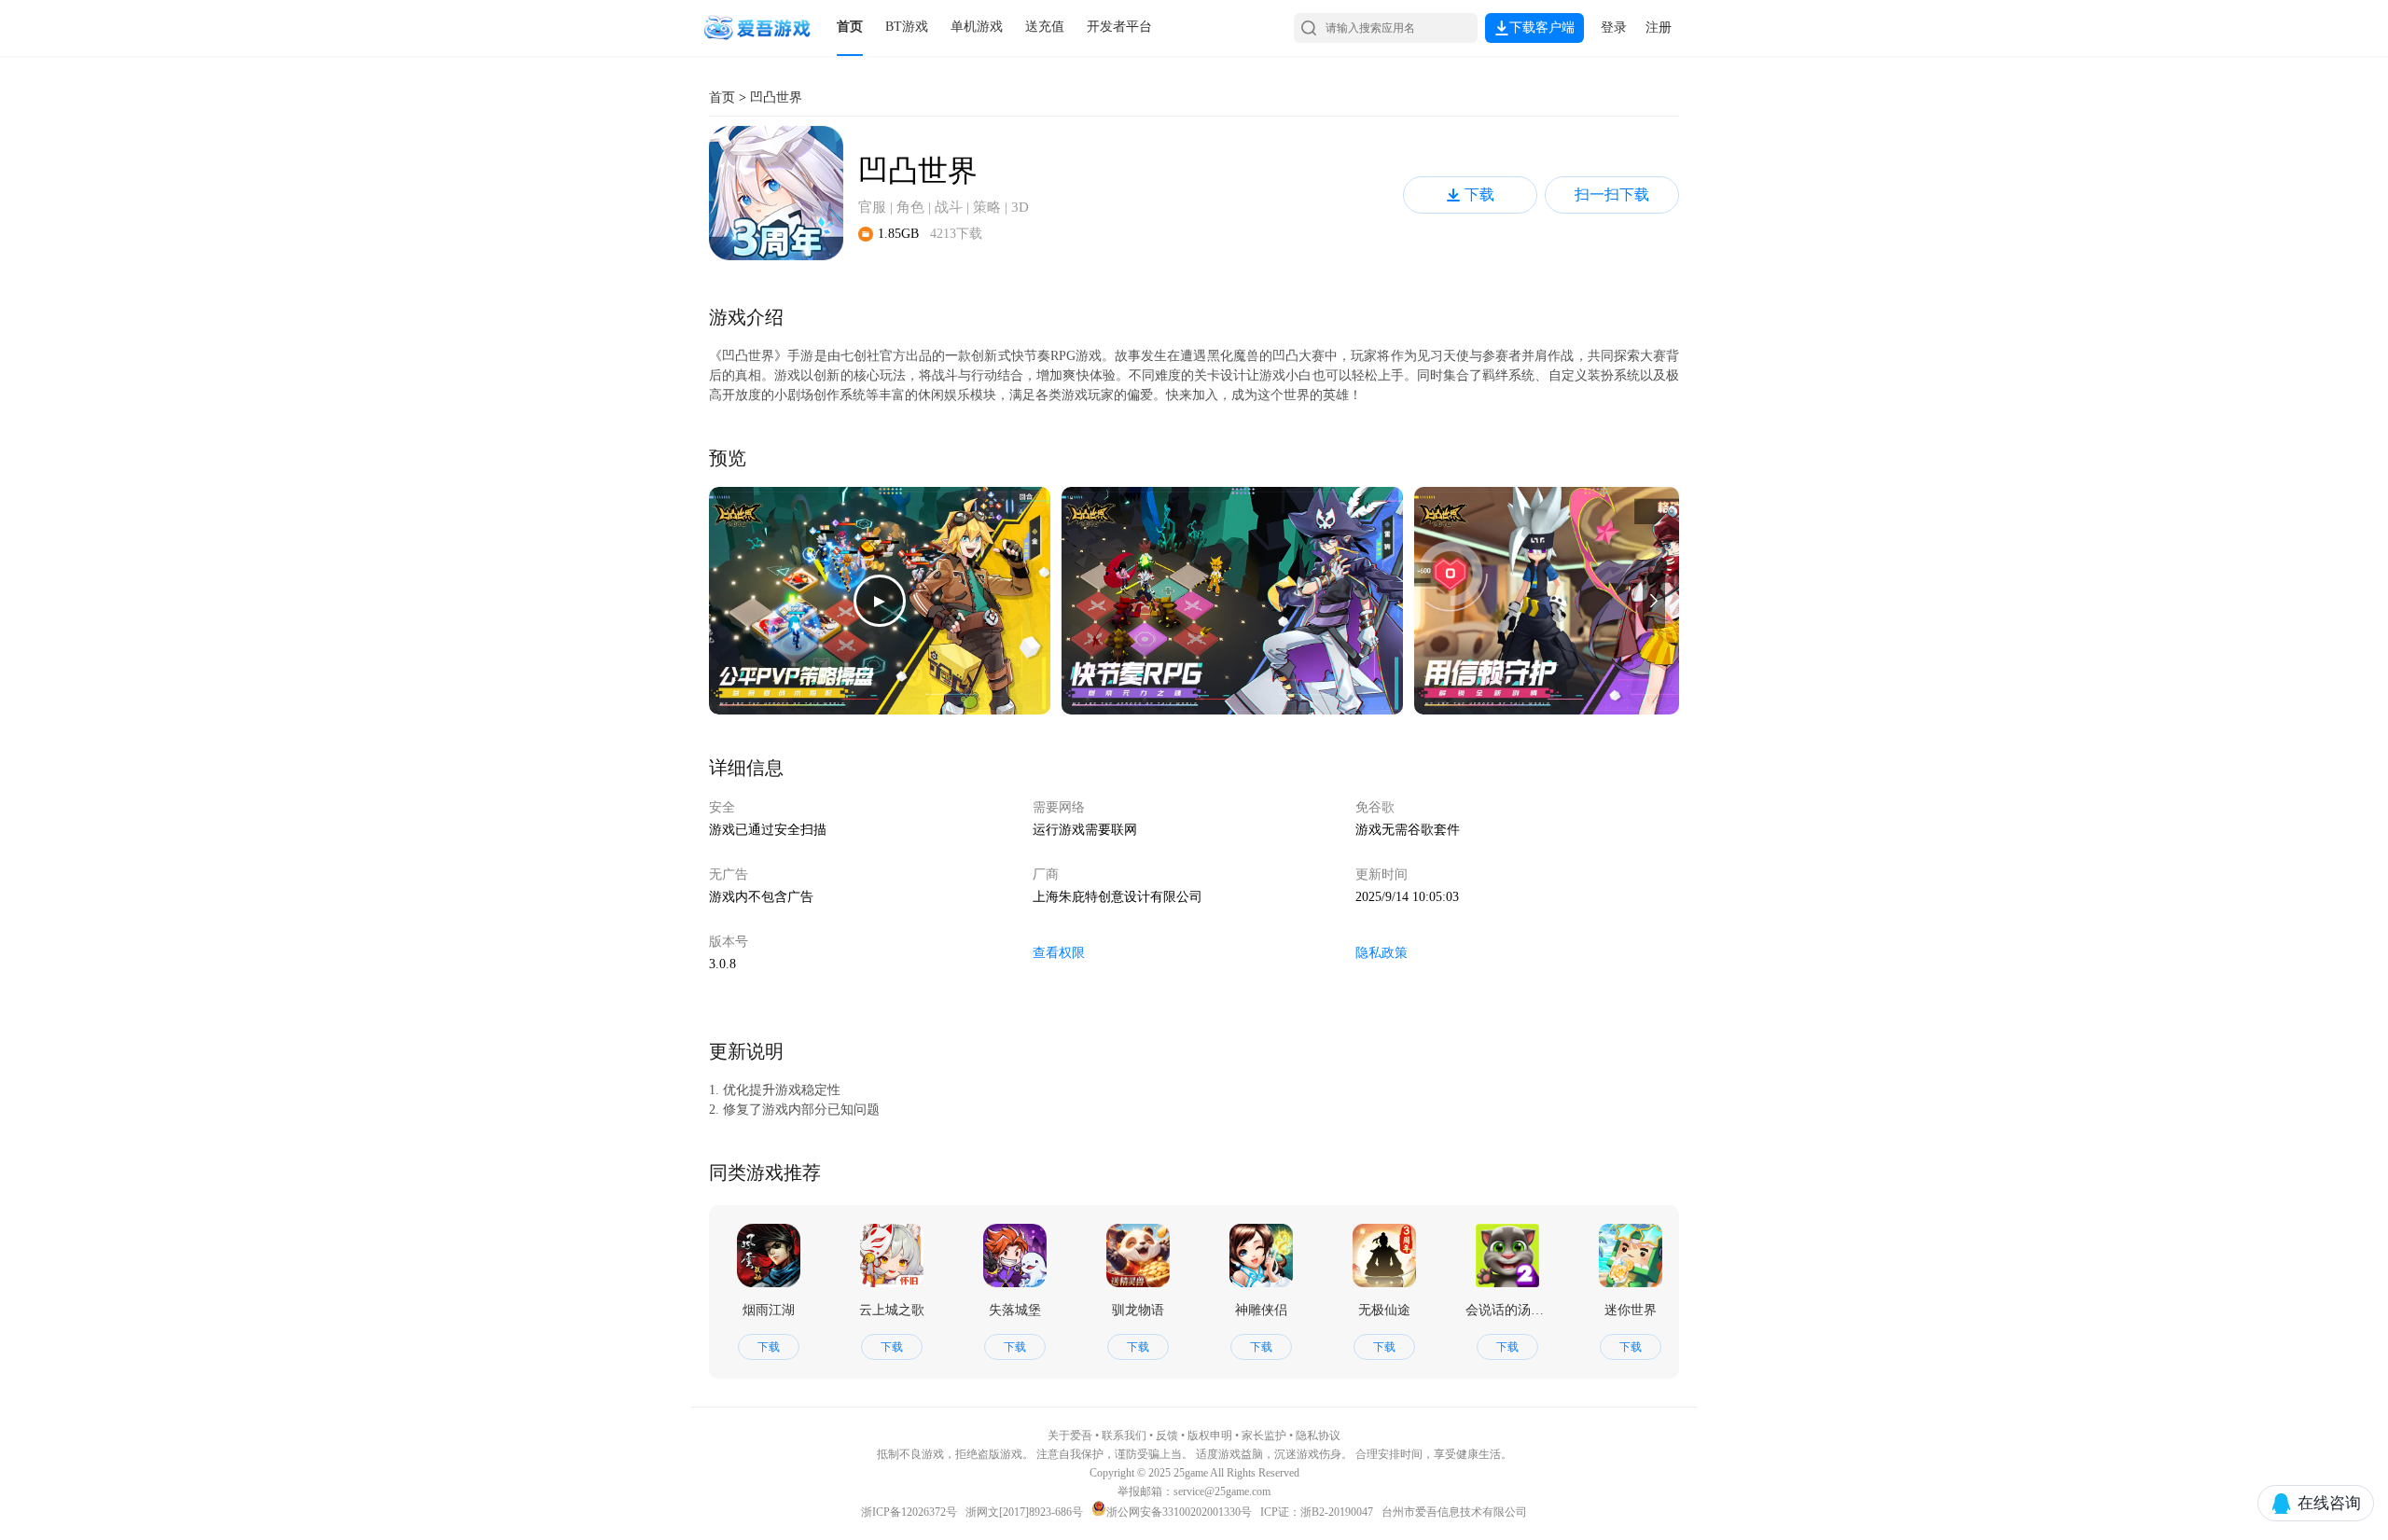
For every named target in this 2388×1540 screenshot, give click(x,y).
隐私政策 (1381, 953)
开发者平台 (1119, 27)
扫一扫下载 (1612, 194)
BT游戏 (907, 27)
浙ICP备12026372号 (910, 1512)
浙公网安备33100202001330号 (1179, 1512)
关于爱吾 (1070, 1436)
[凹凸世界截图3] (1585, 601)
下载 (1479, 194)
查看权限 (1059, 953)
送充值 (1045, 27)
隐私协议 (1318, 1436)
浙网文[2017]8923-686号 (1024, 1512)
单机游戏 (977, 27)
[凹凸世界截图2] (1232, 601)
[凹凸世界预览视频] (880, 601)
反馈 (1167, 1436)
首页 (850, 27)
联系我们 (1124, 1436)
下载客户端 (1542, 28)
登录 (1614, 28)
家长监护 (1264, 1436)
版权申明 (1210, 1436)
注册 (1659, 28)
